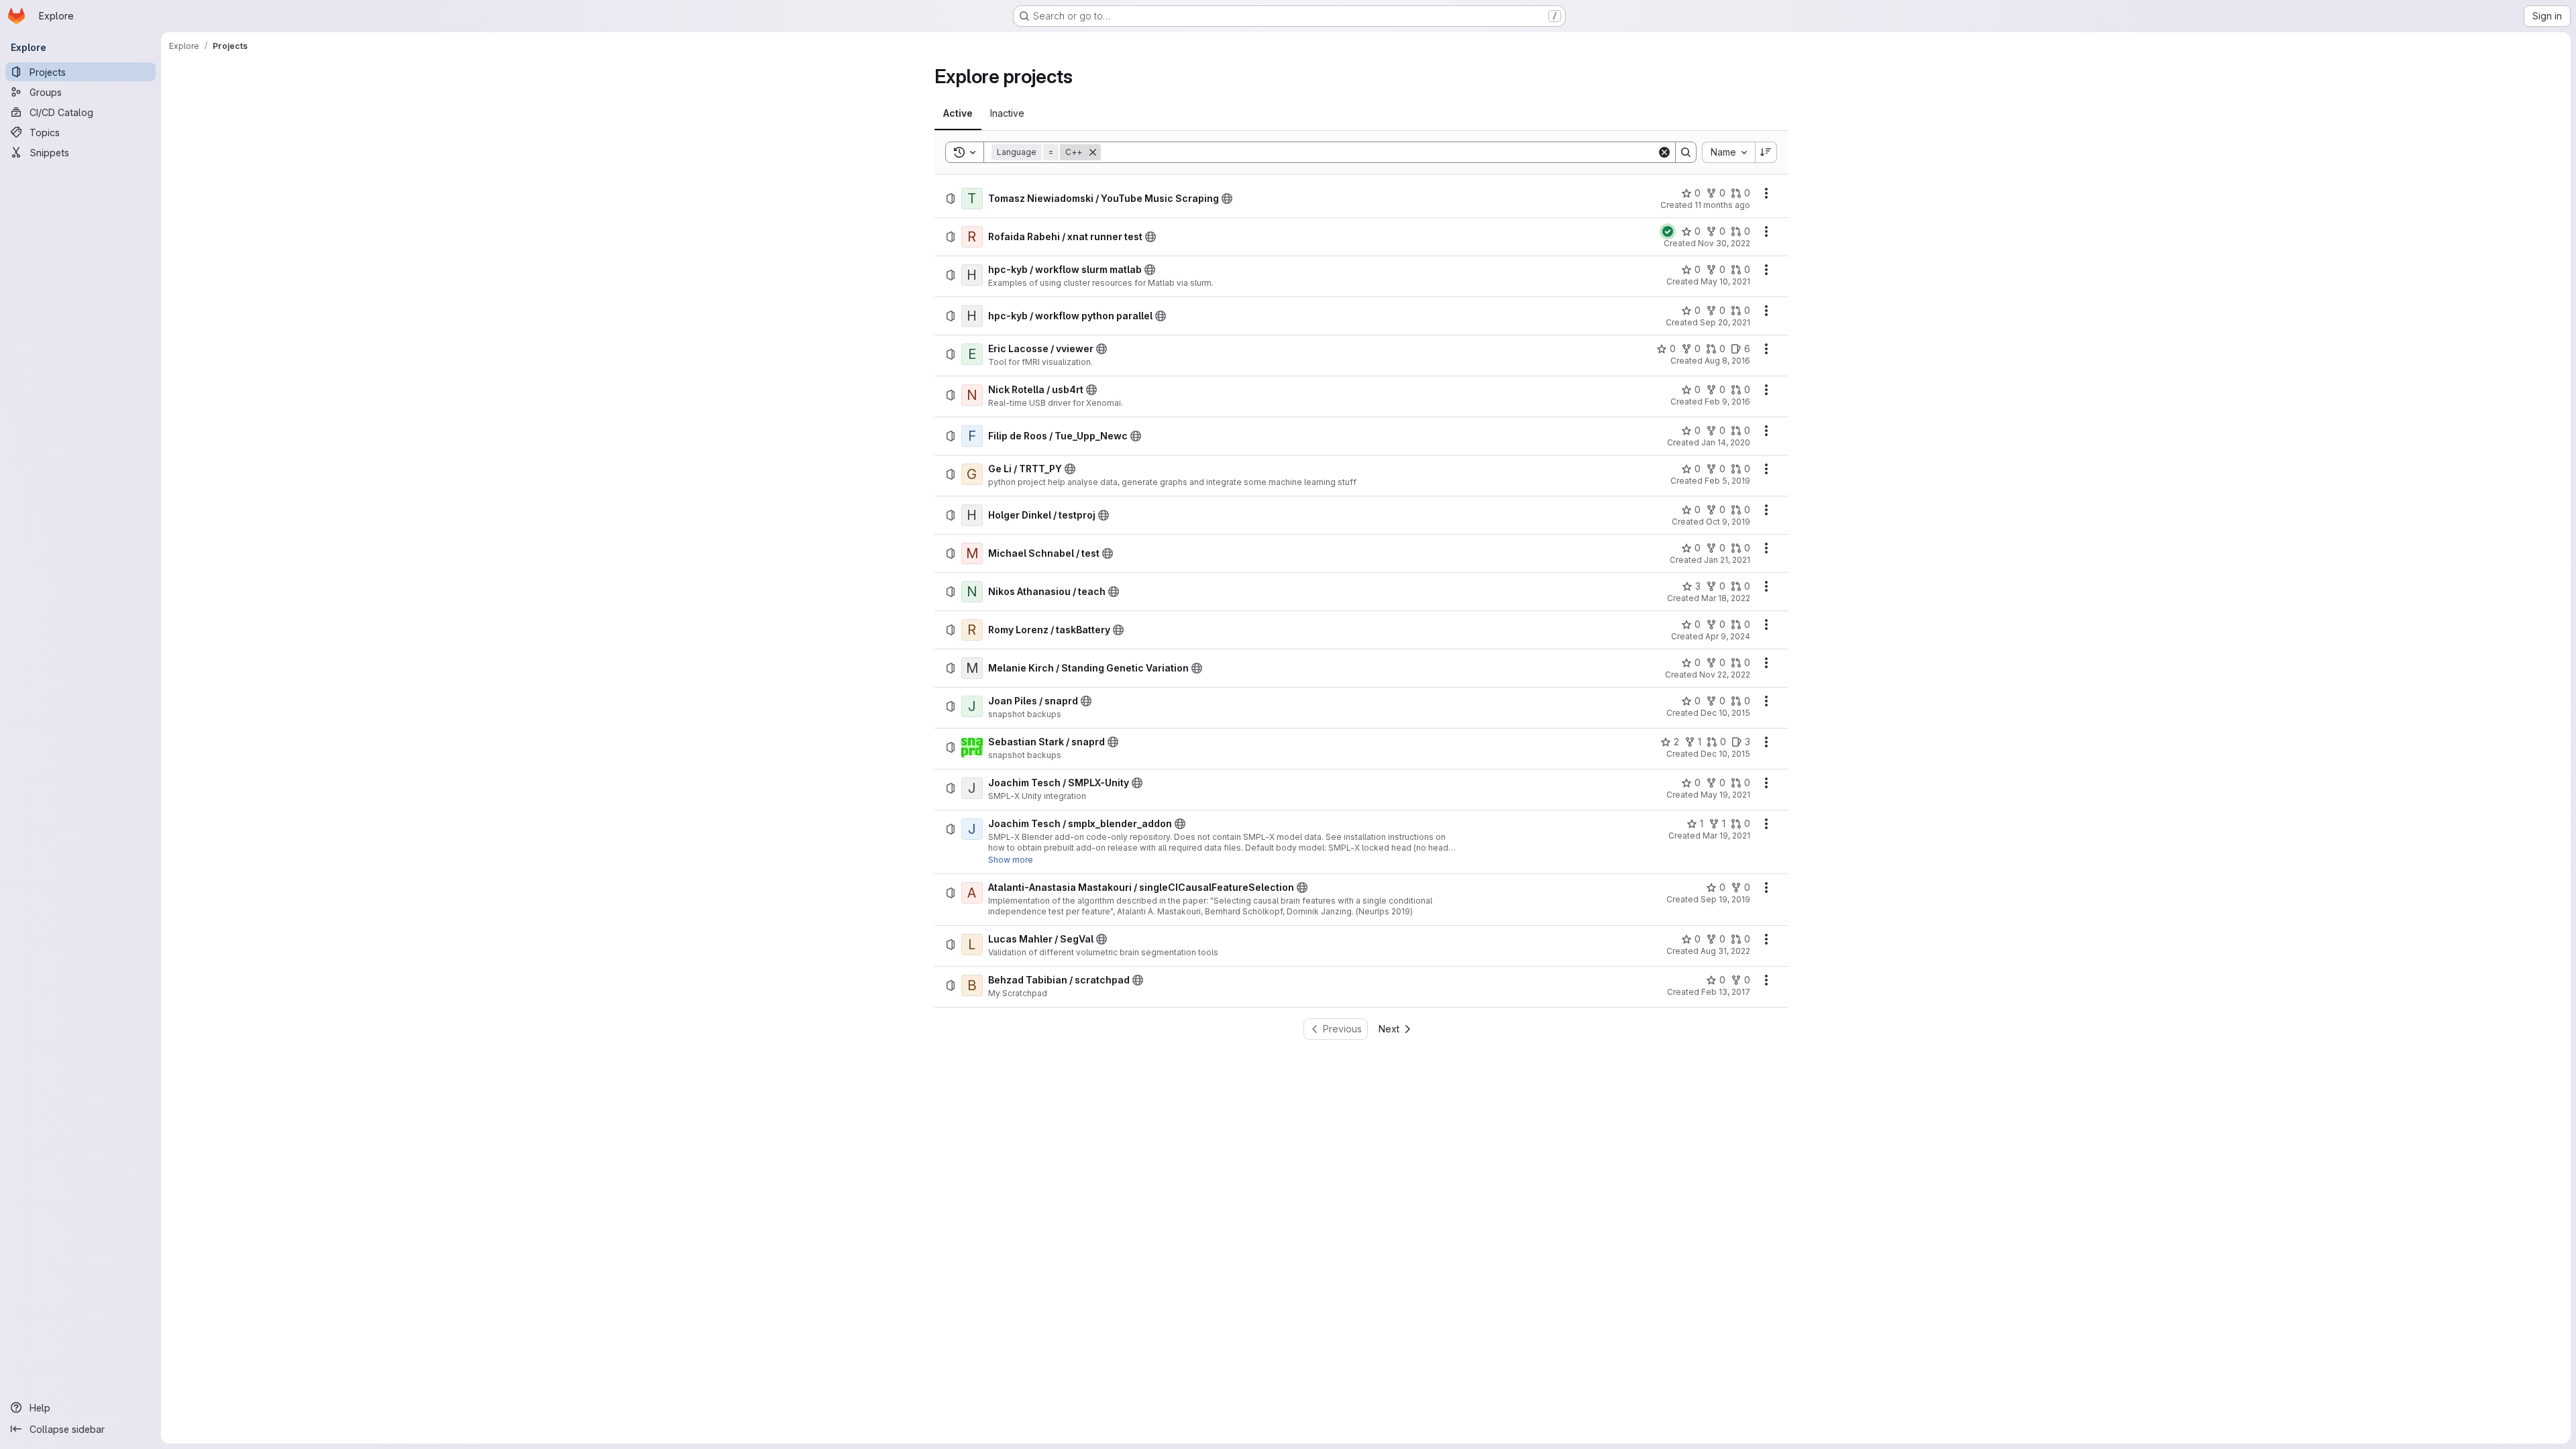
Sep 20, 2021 (1725, 322)
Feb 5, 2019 (1727, 481)
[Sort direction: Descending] (1766, 152)
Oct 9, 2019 (1728, 522)
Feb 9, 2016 (1727, 401)
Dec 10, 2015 (1725, 713)
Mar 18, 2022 (1726, 598)
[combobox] (1728, 152)
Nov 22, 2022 (1725, 675)
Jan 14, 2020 (1726, 442)
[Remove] (1093, 152)
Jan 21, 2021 (1727, 560)
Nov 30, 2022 (1724, 243)
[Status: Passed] (1668, 231)
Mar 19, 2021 (1726, 836)
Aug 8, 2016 (1727, 361)
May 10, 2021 (1725, 281)
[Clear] (1664, 152)
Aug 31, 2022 (1725, 951)
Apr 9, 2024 (1728, 636)
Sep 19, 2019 (1725, 899)
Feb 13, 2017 (1726, 992)
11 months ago (1722, 205)
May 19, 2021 (1725, 795)
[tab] (958, 113)
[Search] (1686, 152)
